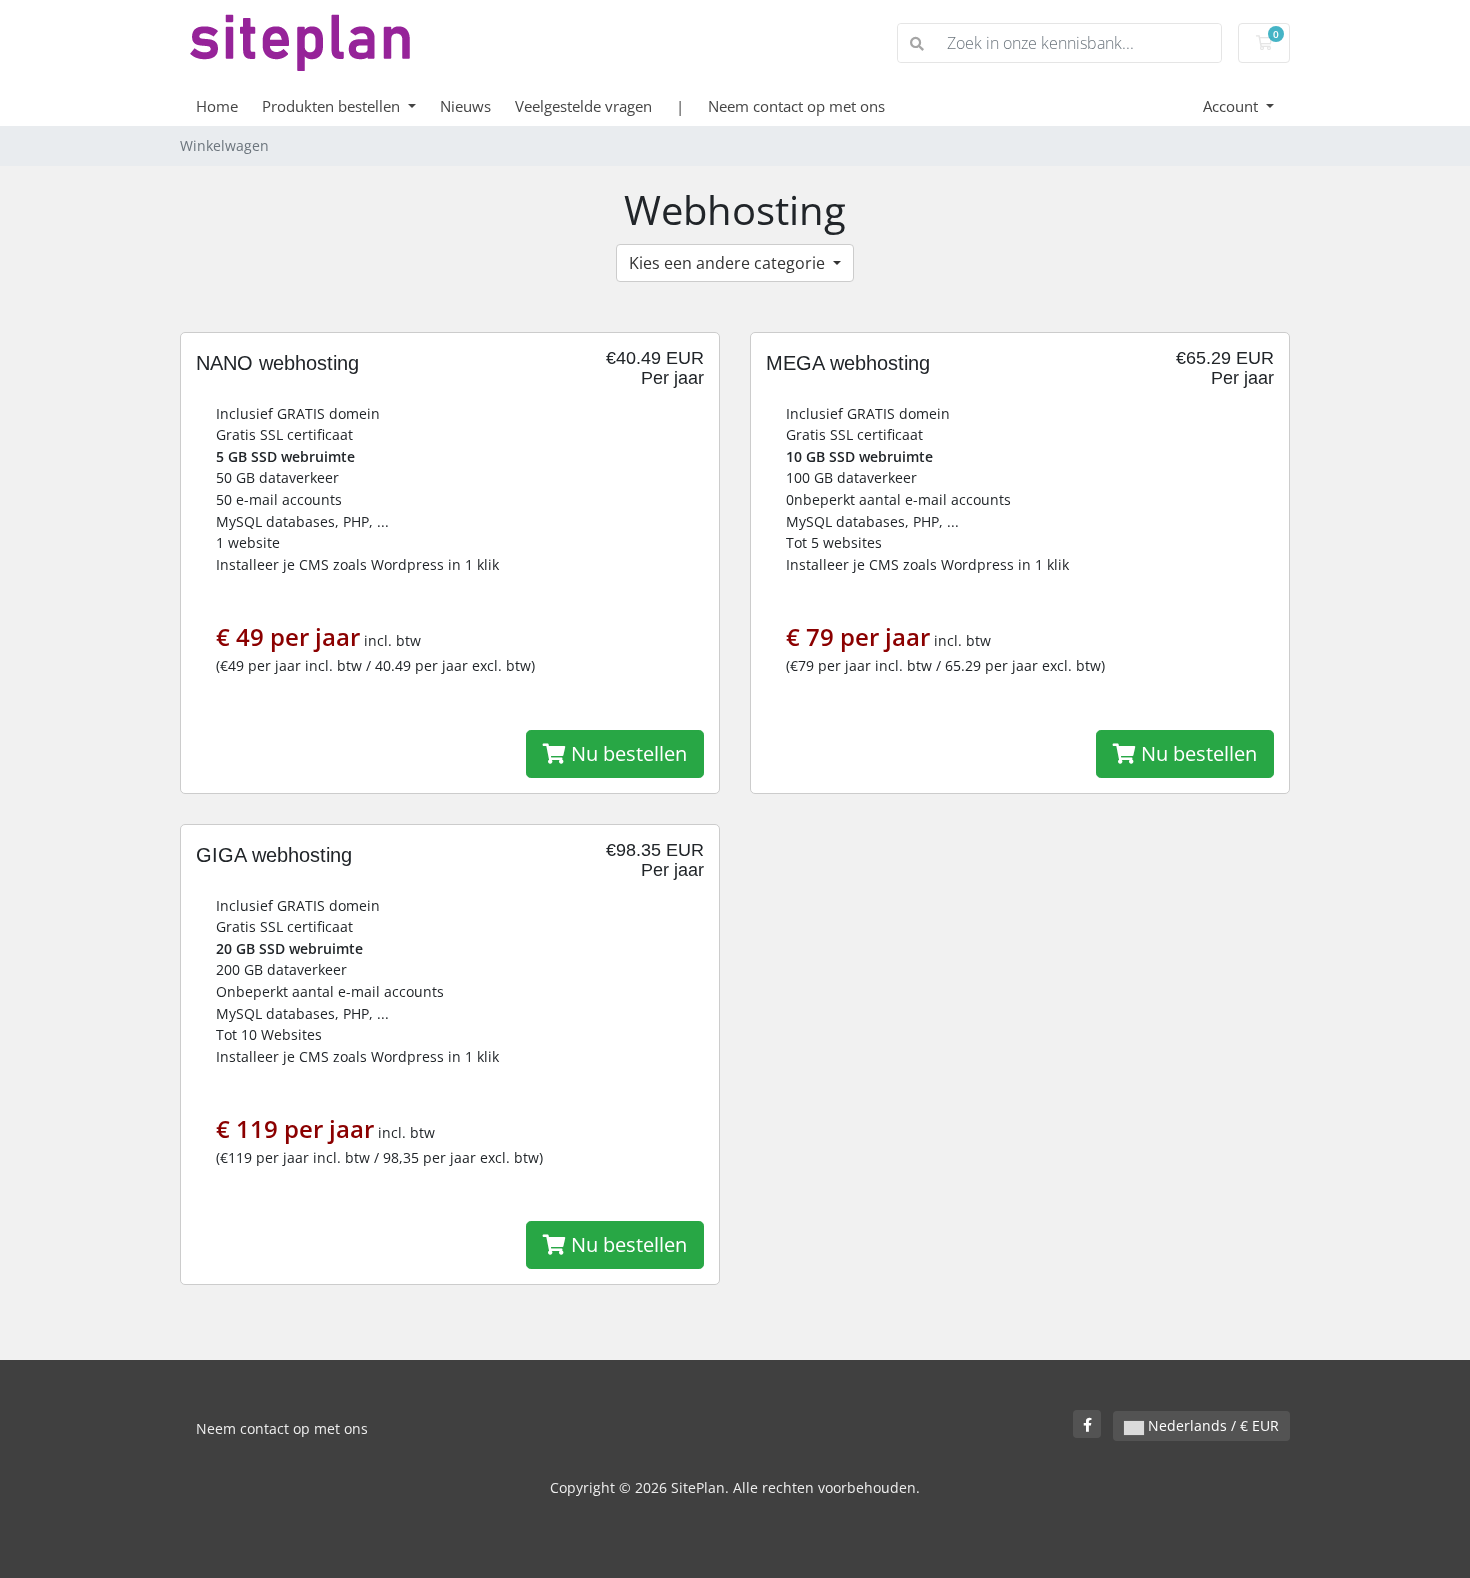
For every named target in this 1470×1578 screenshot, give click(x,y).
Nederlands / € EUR (1211, 1425)
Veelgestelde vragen (583, 106)
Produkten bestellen (333, 106)
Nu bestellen (626, 753)
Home (217, 106)
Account (1232, 106)
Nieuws (465, 106)
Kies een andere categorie (729, 263)
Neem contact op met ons (796, 106)
